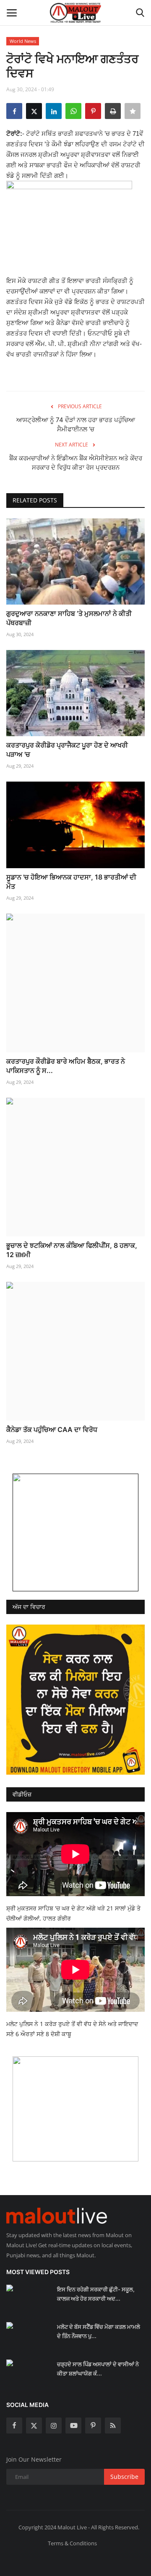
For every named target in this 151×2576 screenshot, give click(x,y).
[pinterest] (93, 2425)
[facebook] (14, 2425)
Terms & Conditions (72, 2543)
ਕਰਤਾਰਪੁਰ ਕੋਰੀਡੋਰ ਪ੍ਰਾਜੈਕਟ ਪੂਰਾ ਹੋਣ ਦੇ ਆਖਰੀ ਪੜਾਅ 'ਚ (67, 750)
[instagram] (54, 2425)
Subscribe (124, 2477)
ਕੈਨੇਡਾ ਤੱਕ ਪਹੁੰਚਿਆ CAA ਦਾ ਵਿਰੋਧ (52, 1429)
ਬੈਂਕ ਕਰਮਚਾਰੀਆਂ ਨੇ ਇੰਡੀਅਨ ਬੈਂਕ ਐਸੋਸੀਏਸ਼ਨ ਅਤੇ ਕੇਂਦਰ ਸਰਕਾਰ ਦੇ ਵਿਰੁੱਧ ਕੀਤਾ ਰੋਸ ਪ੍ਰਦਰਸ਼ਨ (76, 463)
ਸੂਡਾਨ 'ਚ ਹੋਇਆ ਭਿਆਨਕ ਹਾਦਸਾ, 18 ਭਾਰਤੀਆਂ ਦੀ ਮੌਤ (71, 882)
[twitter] (34, 2425)
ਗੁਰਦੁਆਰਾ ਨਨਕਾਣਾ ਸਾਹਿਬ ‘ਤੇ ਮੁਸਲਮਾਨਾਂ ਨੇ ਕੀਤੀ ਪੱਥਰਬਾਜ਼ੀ (69, 618)
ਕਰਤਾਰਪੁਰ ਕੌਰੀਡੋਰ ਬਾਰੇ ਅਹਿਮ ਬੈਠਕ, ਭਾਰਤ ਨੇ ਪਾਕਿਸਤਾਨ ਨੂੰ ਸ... (66, 1066)
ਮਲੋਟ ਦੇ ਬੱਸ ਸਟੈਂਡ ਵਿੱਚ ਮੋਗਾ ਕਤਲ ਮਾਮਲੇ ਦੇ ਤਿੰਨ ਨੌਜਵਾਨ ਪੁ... (99, 2331)
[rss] (113, 2425)
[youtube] (73, 2425)
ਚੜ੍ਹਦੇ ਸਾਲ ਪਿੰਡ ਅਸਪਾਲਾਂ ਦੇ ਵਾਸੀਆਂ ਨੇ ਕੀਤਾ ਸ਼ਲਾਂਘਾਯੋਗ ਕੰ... (98, 2369)
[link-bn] (75, 1532)
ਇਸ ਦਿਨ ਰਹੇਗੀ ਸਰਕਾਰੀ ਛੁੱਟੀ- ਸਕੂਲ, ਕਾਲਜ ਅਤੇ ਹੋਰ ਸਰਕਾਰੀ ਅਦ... (96, 2294)
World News (23, 41)
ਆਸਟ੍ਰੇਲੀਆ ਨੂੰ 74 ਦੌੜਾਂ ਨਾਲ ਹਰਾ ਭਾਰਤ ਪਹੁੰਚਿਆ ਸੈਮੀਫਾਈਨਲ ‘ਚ (76, 424)
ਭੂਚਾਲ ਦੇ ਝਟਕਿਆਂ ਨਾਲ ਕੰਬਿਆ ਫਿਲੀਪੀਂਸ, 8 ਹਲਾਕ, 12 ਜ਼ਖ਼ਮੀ (72, 1250)
